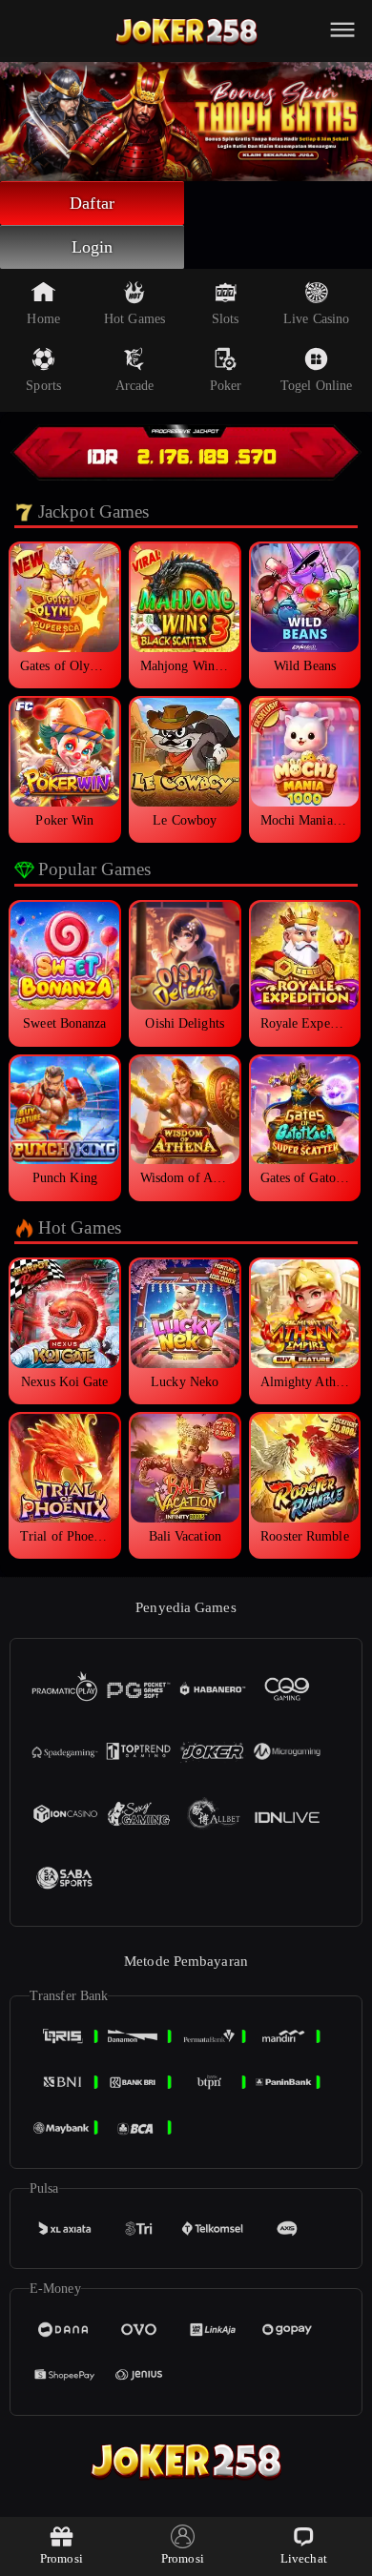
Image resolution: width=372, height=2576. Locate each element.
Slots (226, 319)
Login (93, 247)
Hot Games (134, 319)
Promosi (62, 2558)
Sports (43, 386)
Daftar (92, 203)
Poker (226, 386)
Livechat (304, 2558)
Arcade (135, 386)
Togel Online (316, 386)
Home (43, 319)
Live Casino (316, 319)
